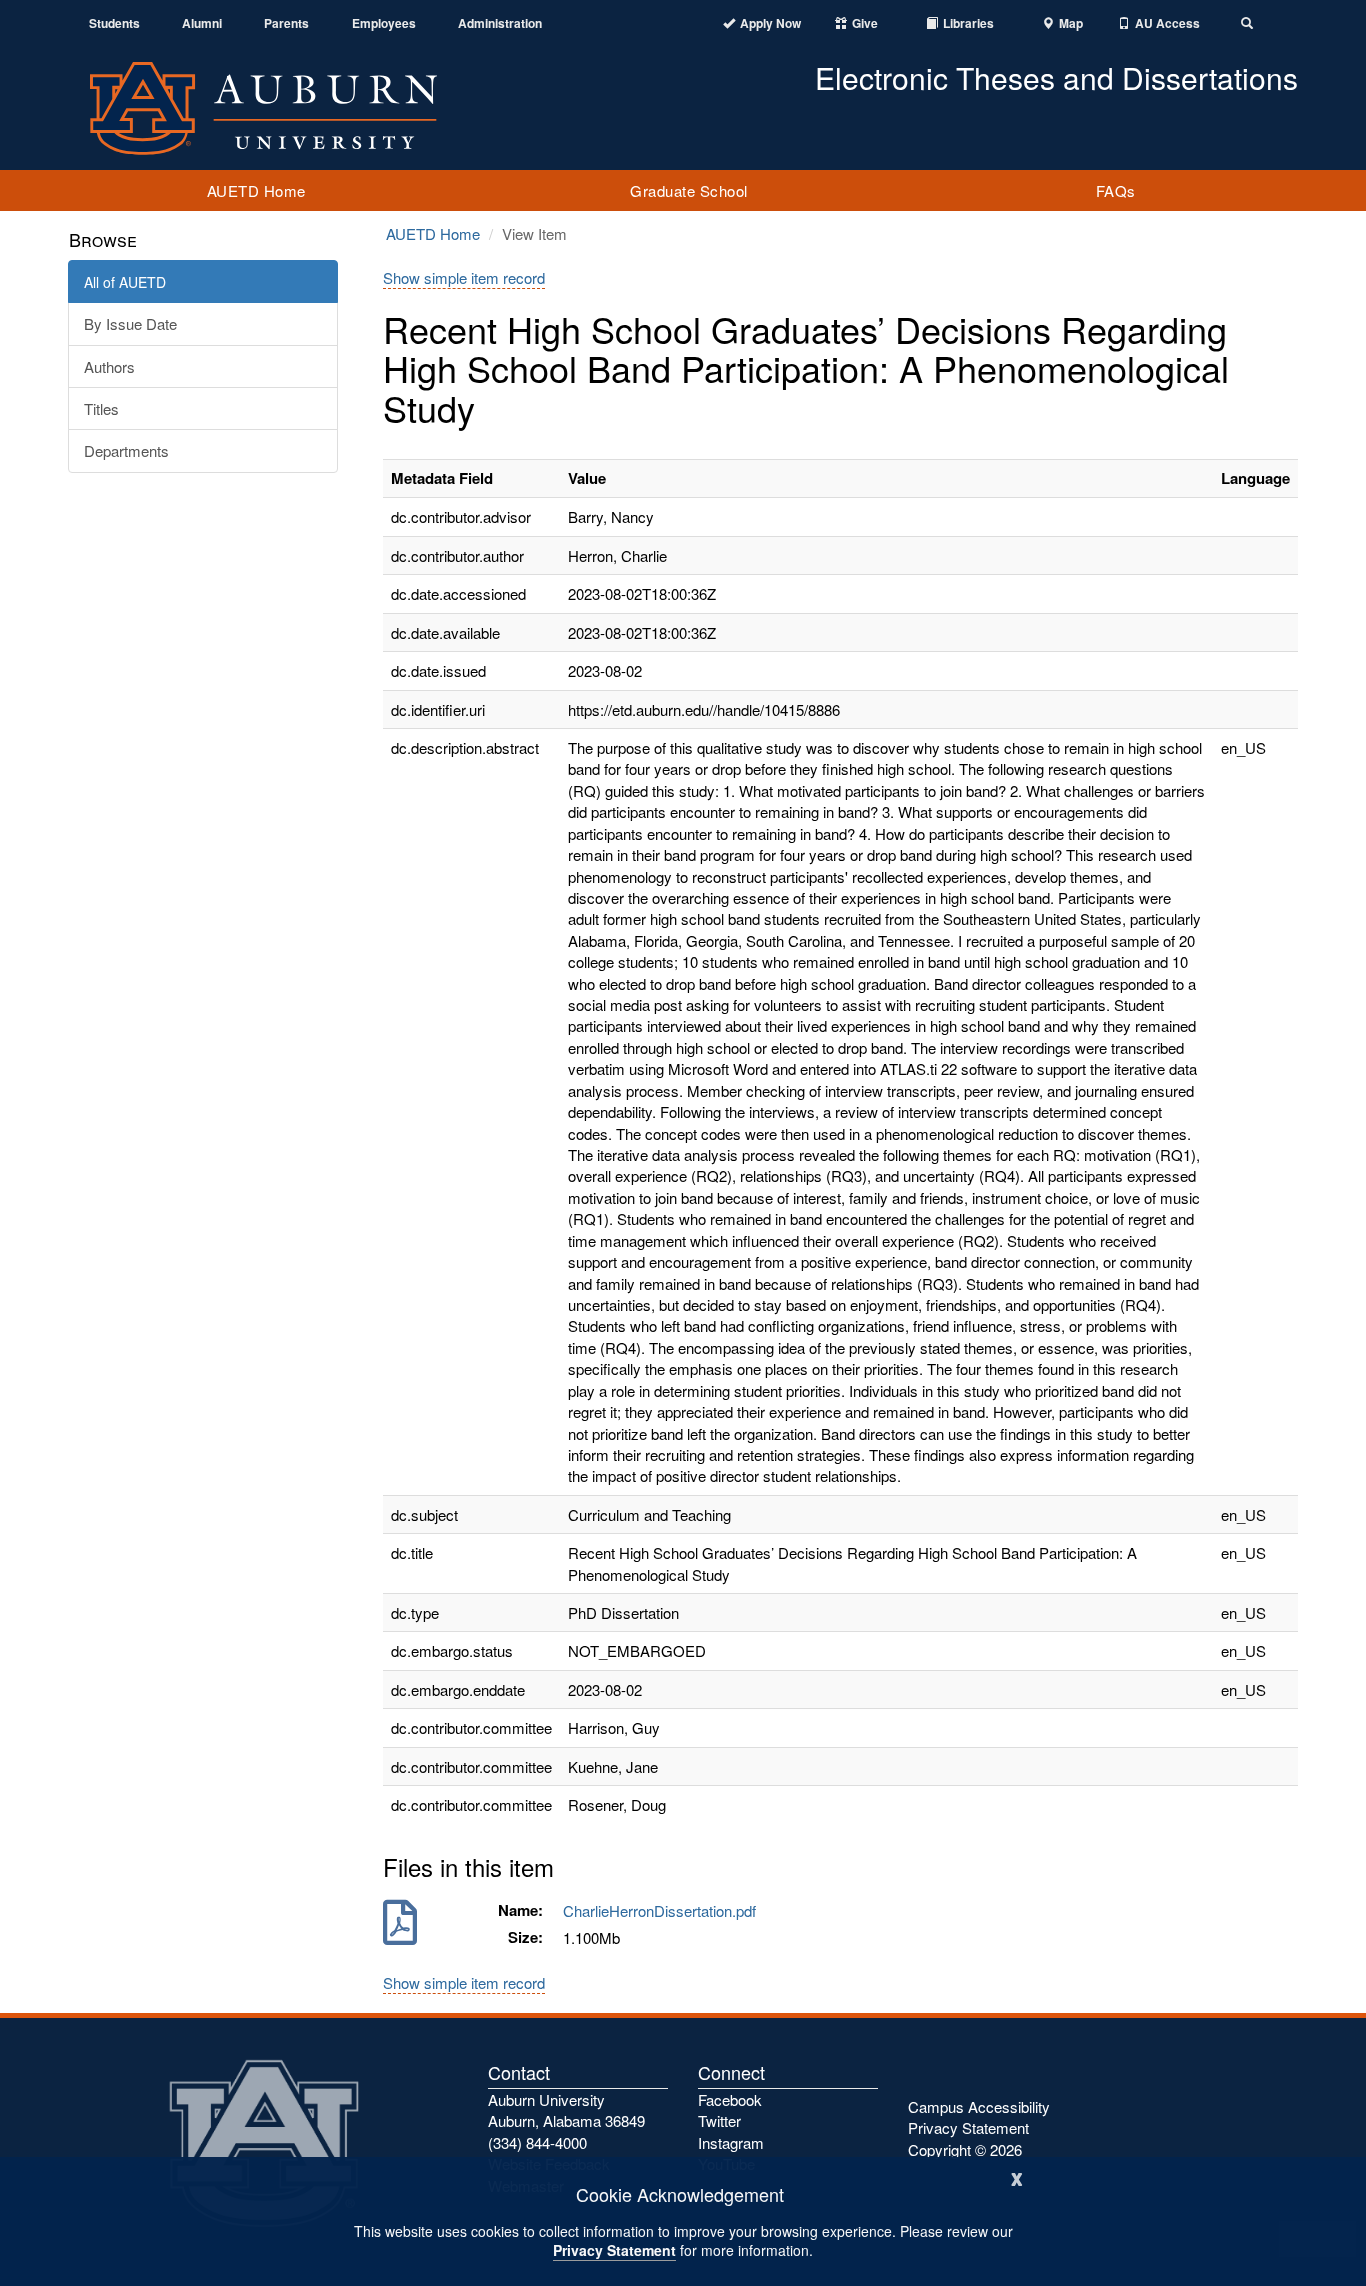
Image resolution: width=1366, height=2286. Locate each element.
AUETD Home (256, 190)
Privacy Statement (614, 2250)
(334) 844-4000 (537, 2142)
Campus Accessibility (979, 2106)
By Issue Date (130, 323)
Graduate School (689, 190)
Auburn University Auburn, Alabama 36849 (566, 2110)
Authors (109, 366)
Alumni (202, 23)
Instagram (731, 2142)
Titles (101, 408)
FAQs (1116, 190)
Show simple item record (464, 277)
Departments (126, 450)
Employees (384, 23)
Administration (500, 23)
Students (114, 23)
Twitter (719, 2120)
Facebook (730, 2099)
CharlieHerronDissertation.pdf (663, 1910)
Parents (286, 23)
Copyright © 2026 (965, 2149)
